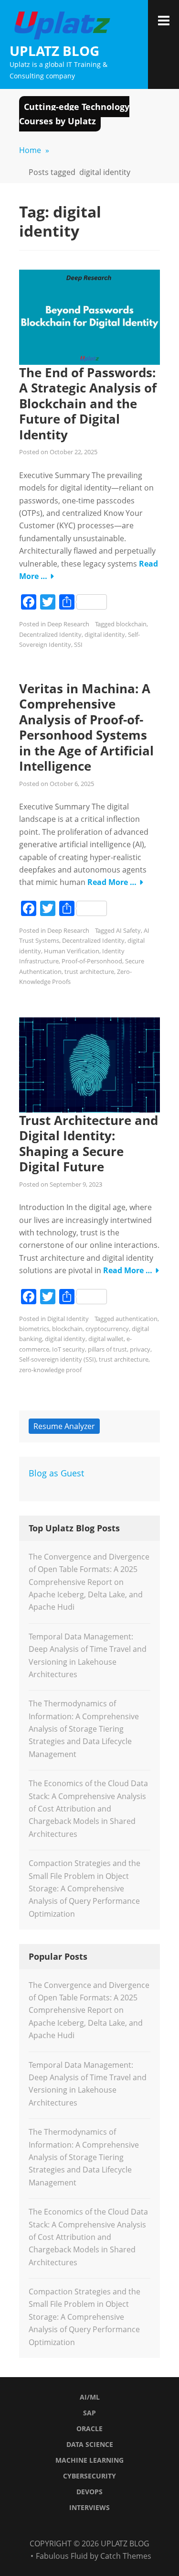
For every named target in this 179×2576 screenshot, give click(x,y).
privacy (140, 1349)
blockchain (131, 624)
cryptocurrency (107, 1329)
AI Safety (128, 930)
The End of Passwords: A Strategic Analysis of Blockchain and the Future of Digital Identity (88, 404)
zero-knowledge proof (50, 1370)
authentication (137, 1319)
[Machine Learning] (95, 2526)
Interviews (89, 2507)
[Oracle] (72, 2526)
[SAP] (60, 2526)
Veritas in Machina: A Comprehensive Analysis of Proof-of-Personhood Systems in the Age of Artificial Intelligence (86, 727)
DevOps (89, 2492)
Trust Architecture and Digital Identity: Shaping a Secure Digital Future (89, 1144)
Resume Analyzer (64, 1426)
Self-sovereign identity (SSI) (58, 1359)
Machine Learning (89, 2460)
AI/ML (90, 2397)
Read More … (112, 882)
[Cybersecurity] (107, 2526)
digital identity (105, 634)
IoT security (68, 1349)
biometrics (34, 1329)
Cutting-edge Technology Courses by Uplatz (74, 114)
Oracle (89, 2429)
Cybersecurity (89, 2476)
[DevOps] (119, 2526)
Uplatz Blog (54, 51)
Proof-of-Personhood (92, 961)
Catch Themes (126, 2556)
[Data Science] (84, 2526)
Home (34, 150)
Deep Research (68, 624)
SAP (89, 2413)
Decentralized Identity (50, 634)
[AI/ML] (48, 2526)
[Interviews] (131, 2526)
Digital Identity (68, 1319)
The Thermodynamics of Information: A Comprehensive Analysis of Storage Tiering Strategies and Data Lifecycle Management (84, 1729)
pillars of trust (107, 1349)
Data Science (90, 2444)
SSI (78, 644)
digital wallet (106, 1339)
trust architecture (89, 971)
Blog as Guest (56, 1473)
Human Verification (72, 951)
